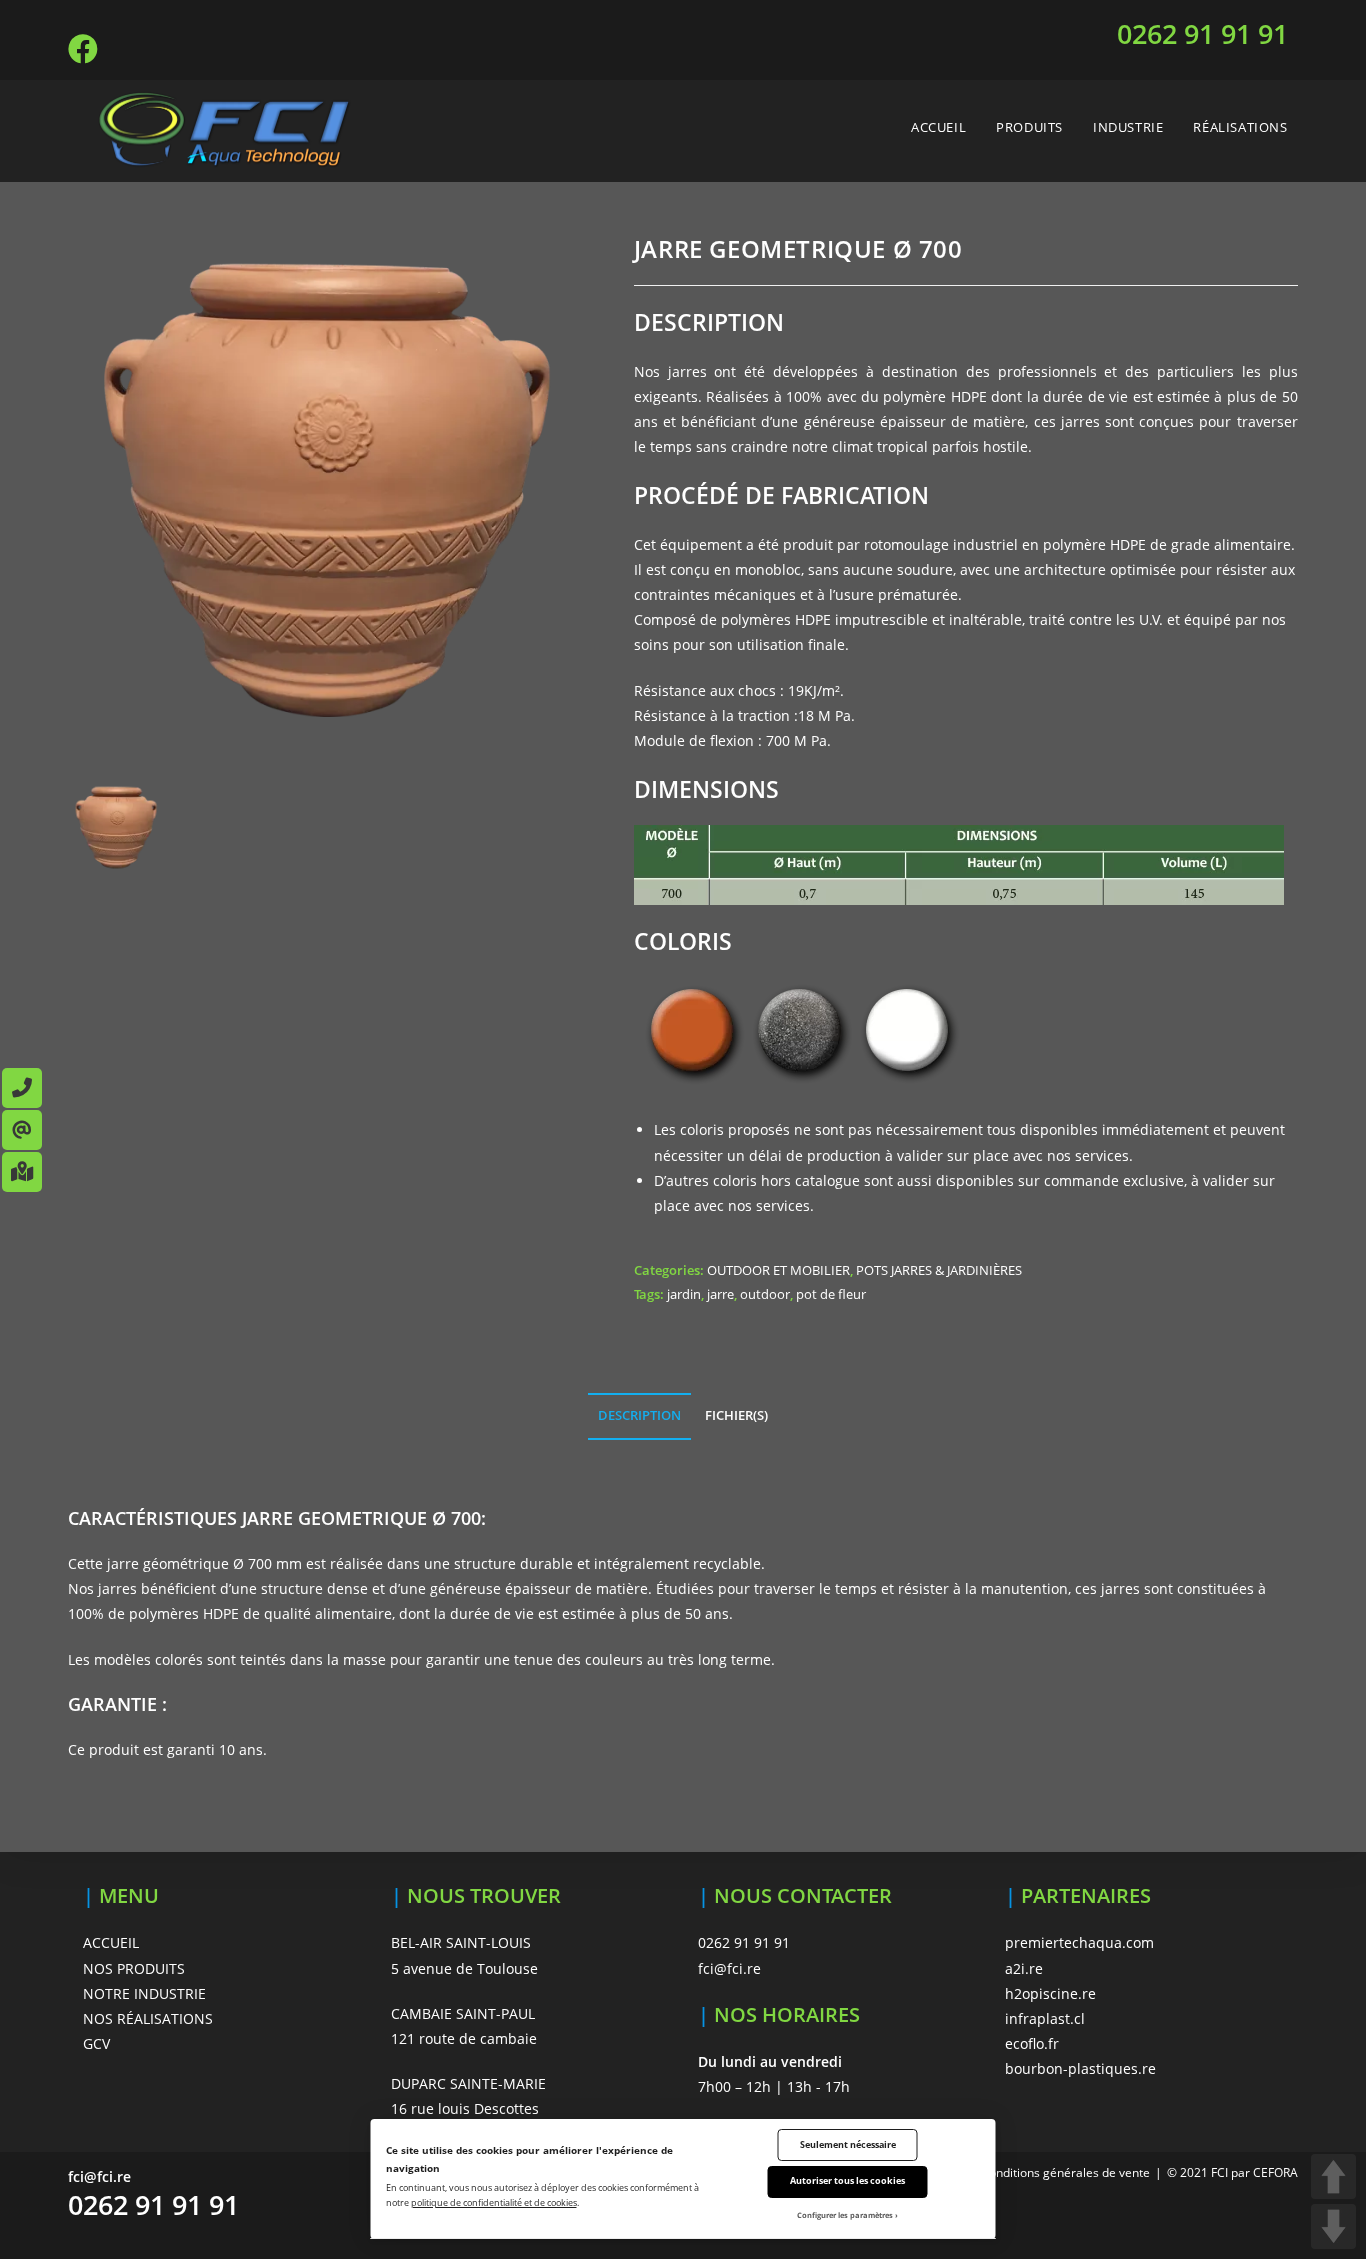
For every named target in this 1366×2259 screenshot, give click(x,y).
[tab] (639, 1416)
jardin (684, 1294)
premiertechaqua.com (1079, 1942)
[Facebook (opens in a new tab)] (86, 49)
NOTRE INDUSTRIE (144, 1993)
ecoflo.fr (1032, 2043)
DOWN (1333, 2226)
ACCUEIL (111, 1942)
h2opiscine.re (1050, 1993)
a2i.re (1024, 1968)
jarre (720, 1294)
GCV (96, 2043)
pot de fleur (831, 1294)
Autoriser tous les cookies (847, 2180)
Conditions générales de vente (1065, 2172)
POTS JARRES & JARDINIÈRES (939, 1270)
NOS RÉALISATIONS (148, 2018)
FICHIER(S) (736, 1415)
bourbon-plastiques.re (1080, 2068)
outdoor (765, 1294)
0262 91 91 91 (1202, 33)
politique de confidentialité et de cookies (494, 2202)
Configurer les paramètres (845, 2215)
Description (639, 1415)
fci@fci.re (729, 1968)
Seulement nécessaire (848, 2144)
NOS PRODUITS (134, 1968)
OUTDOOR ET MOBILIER (778, 1270)
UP (1333, 2176)
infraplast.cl (1045, 2018)
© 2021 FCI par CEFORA (1232, 2172)
